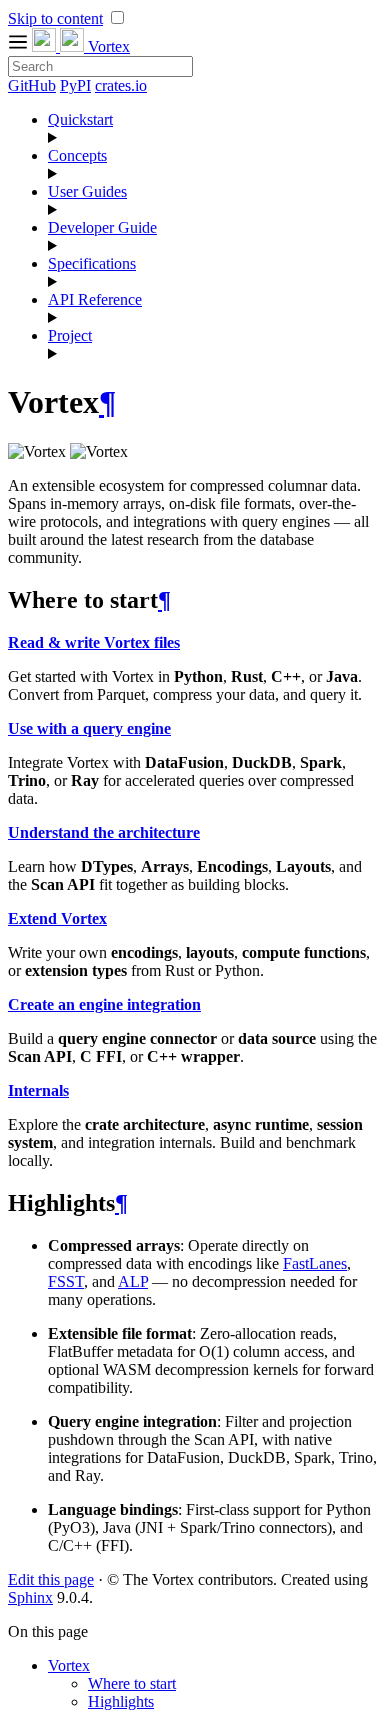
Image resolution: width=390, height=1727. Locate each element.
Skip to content (55, 18)
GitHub (32, 85)
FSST (66, 1281)
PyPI (75, 85)
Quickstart (80, 119)
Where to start (132, 1683)
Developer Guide (102, 227)
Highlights (121, 1701)
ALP (133, 1281)
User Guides (87, 191)
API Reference (95, 299)
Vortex (69, 1665)
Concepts (77, 155)
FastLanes (315, 1263)
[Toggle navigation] (20, 46)
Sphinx (30, 1597)
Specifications (92, 263)
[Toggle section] (215, 138)
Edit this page (51, 1579)
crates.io (121, 85)
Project (70, 335)
